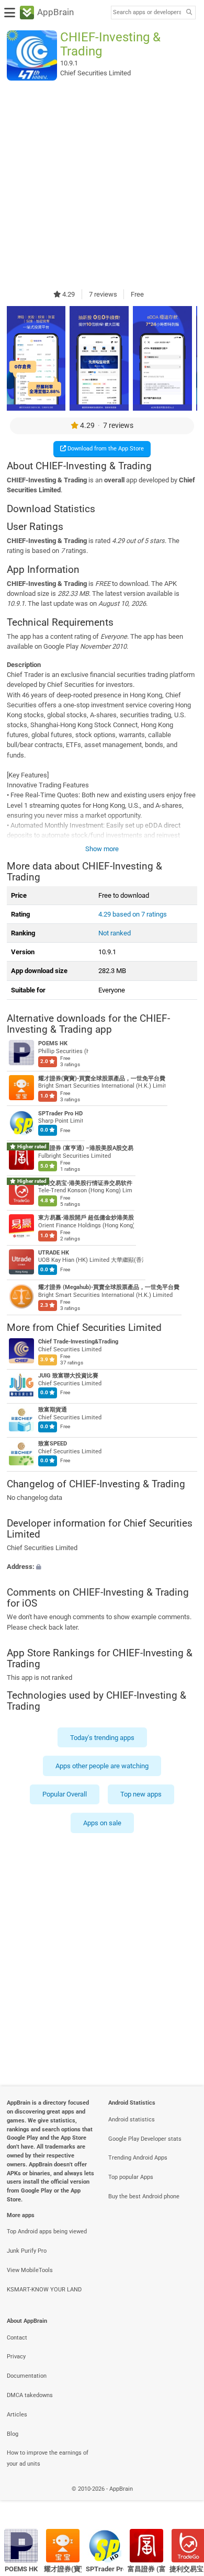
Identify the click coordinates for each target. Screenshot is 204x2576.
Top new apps (141, 1794)
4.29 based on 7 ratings (133, 914)
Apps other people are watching (102, 1766)
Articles (17, 2415)
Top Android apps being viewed (47, 2232)
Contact (17, 2338)
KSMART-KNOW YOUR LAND (44, 2290)
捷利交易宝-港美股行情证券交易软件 (85, 1183)
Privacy (16, 2357)
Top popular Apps (131, 2177)
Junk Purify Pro (27, 2251)
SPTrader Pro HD (60, 1114)
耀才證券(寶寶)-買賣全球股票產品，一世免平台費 (102, 1078)
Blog (13, 2434)
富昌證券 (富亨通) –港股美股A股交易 (86, 1149)
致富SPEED (53, 1444)
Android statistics (132, 2120)
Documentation (27, 2376)
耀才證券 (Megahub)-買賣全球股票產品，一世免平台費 (109, 1288)
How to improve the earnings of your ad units (48, 2458)
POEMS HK (53, 1044)
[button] (102, 1567)
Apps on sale (102, 1823)
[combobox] (147, 13)
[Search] (189, 13)
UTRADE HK (54, 1253)
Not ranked (115, 933)
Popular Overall (65, 1794)
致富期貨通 (53, 1410)
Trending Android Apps (138, 2158)
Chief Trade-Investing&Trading (78, 1342)
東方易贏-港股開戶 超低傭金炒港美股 (86, 1218)
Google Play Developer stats (145, 2139)
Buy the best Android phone (144, 2196)
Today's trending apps (102, 1738)
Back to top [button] (183, 2500)
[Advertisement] (102, 185)
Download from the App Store (105, 449)
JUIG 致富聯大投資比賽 (68, 1376)
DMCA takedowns (30, 2395)
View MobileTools (30, 2270)
